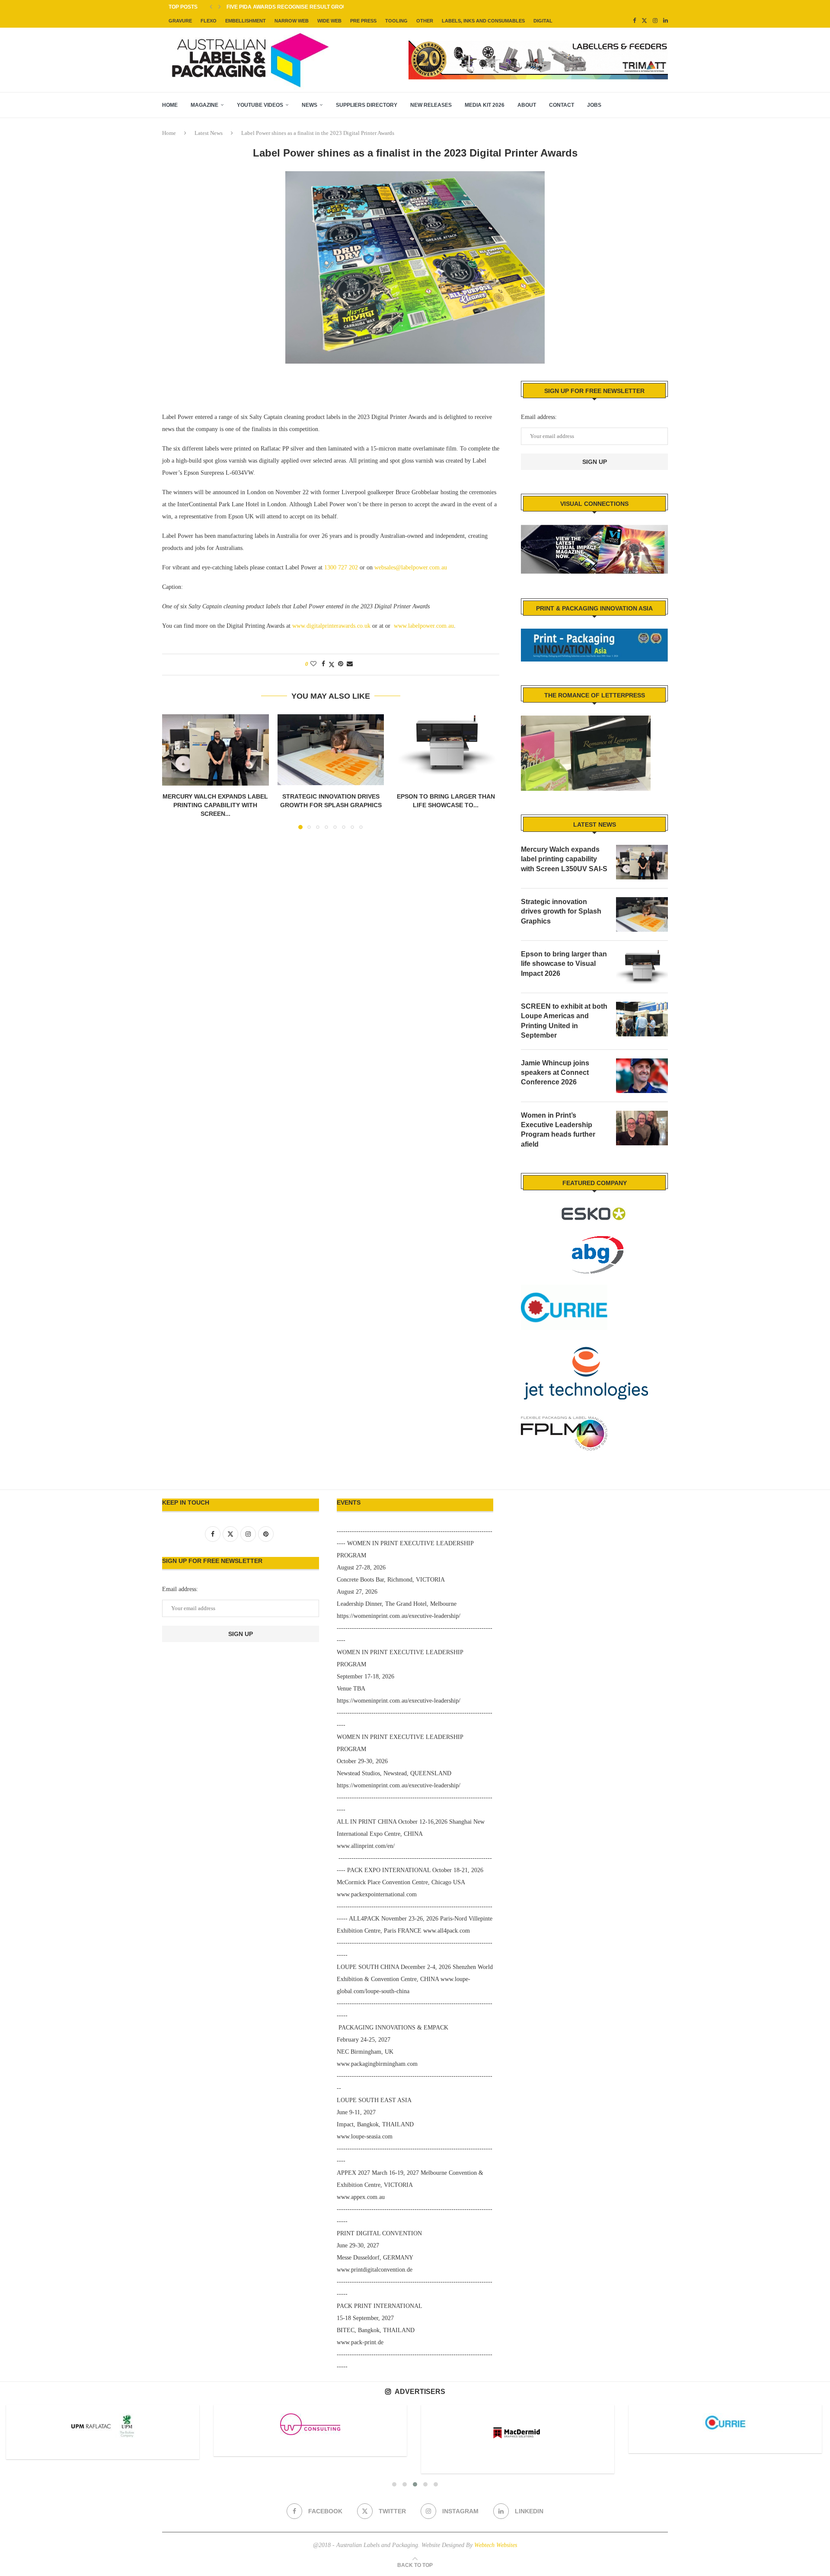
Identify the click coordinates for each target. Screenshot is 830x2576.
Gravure (180, 21)
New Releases (431, 105)
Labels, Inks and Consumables (483, 21)
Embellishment (246, 21)
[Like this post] (313, 664)
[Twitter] (644, 21)
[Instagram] (655, 21)
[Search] (664, 105)
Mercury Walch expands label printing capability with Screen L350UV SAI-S (564, 859)
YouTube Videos (260, 105)
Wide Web (329, 21)
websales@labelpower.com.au (411, 567)
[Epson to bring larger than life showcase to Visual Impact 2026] (446, 750)
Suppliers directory (367, 105)
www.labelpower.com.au (424, 626)
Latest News (209, 133)
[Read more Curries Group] (517, 2423)
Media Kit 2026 (485, 105)
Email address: (539, 417)
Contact (562, 105)
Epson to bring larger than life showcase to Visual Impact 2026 (564, 964)
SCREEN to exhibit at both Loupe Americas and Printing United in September (564, 1021)
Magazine (204, 105)
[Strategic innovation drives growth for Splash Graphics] (331, 750)
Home (170, 105)
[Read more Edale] (725, 2422)
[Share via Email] (350, 664)
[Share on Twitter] (332, 665)
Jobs (594, 105)
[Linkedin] (666, 21)
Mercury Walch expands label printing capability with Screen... (215, 805)
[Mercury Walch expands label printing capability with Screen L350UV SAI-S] (215, 750)
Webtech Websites (496, 2545)
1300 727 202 (341, 567)
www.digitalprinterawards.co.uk (331, 626)
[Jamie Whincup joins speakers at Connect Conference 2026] (642, 1076)
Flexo (209, 21)
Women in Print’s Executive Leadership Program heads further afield (558, 1130)
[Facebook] (634, 21)
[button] (211, 7)
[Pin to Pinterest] (341, 664)
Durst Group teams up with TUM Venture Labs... (296, 7)
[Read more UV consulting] (102, 2424)
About (527, 105)
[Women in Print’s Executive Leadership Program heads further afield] (642, 1128)
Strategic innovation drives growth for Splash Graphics (561, 911)
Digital (543, 21)
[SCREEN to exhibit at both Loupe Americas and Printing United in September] (642, 1019)
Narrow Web (292, 21)
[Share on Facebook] (323, 664)
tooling (396, 21)
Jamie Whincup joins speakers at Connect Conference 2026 (555, 1073)
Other (425, 21)
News (310, 105)
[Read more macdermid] (310, 2433)
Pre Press (363, 21)
